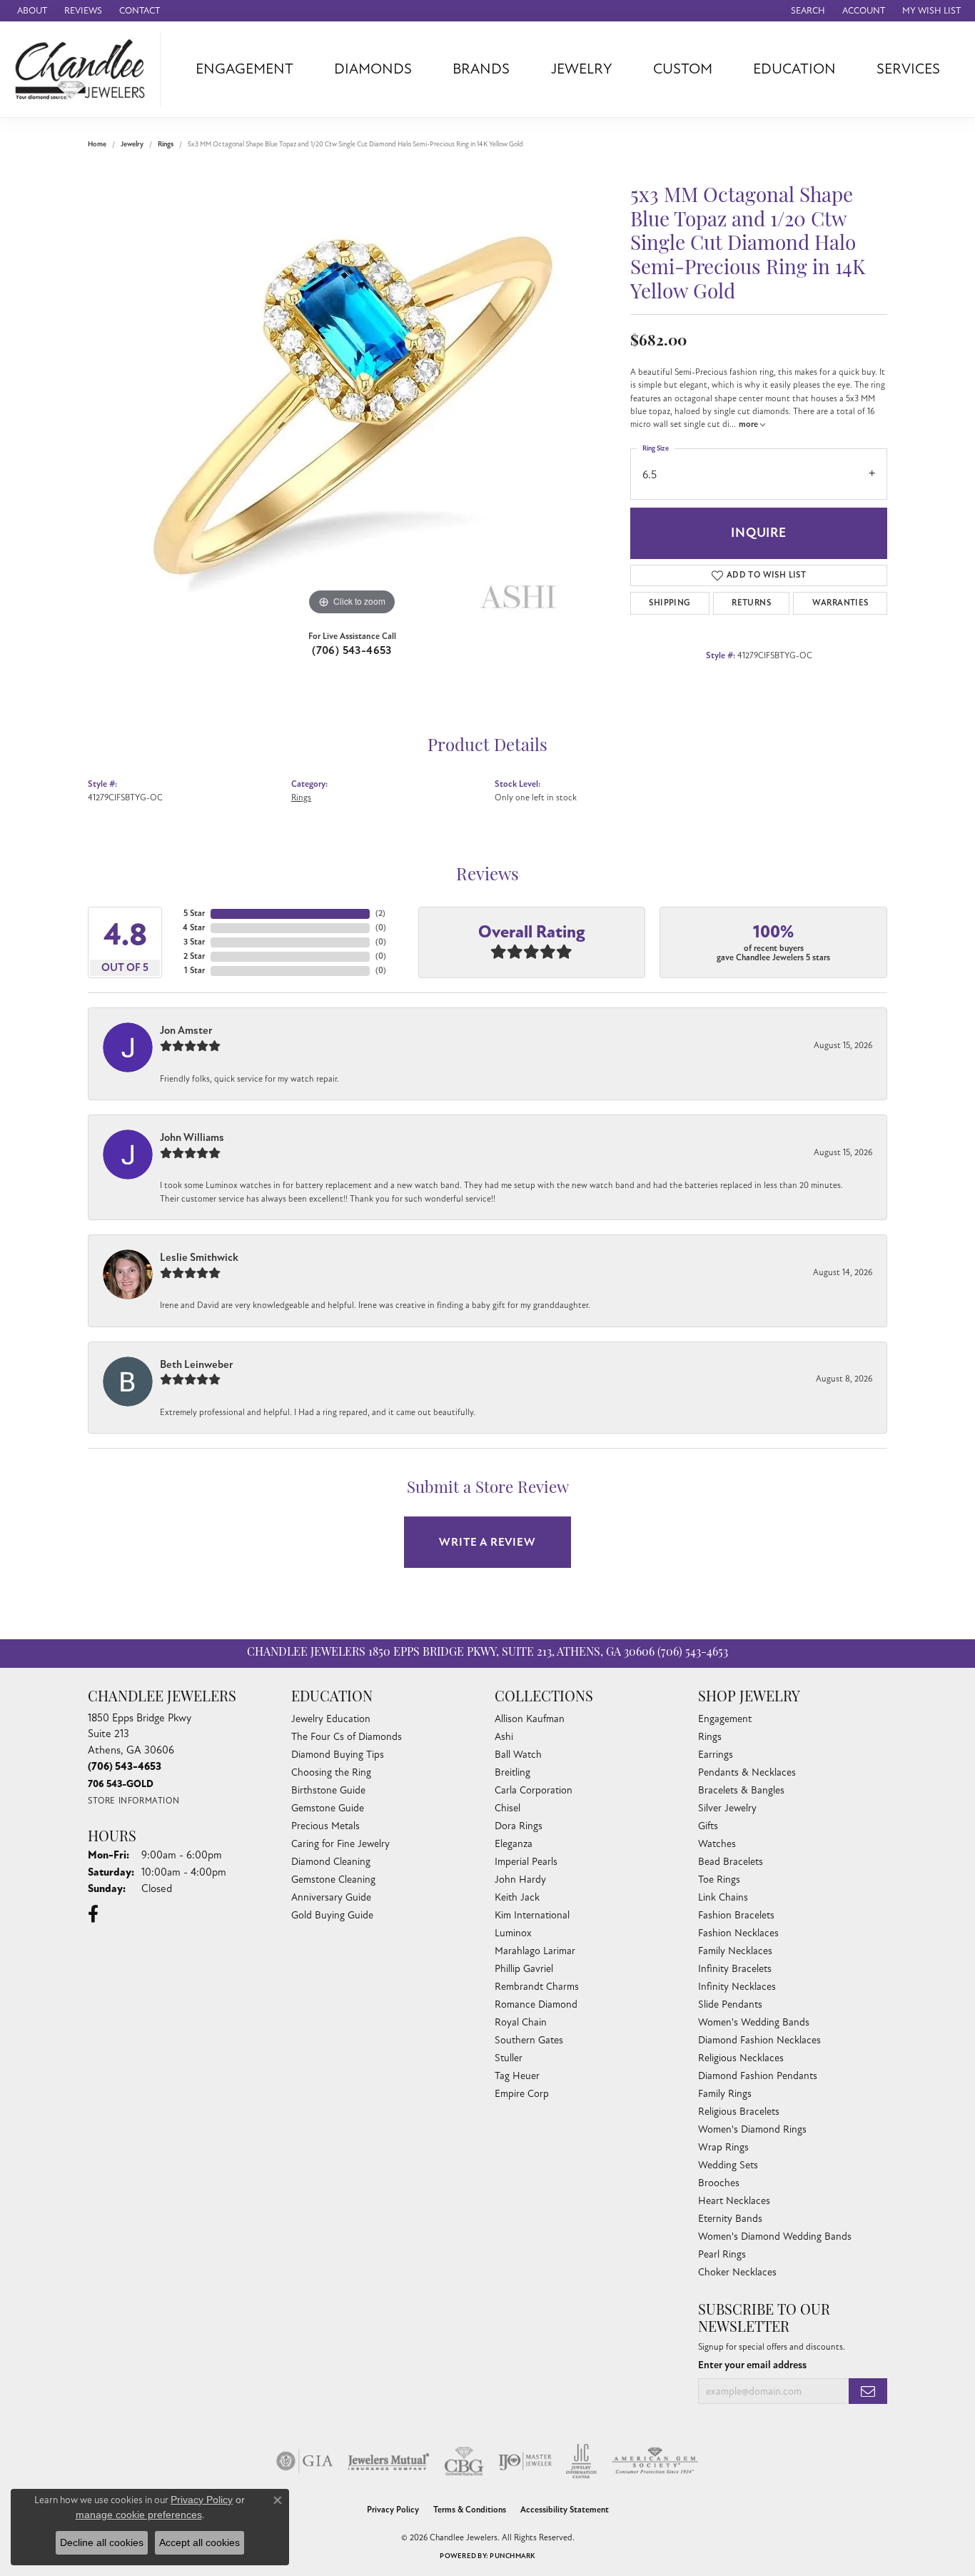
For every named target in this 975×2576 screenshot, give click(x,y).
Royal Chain (521, 2022)
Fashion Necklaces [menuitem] (738, 1933)
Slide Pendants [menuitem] (730, 2004)
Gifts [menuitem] (708, 1826)
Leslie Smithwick (199, 1257)
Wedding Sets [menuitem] (728, 2165)
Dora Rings (519, 1826)
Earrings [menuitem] (716, 1755)
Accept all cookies (199, 2542)
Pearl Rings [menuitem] (722, 2254)
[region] (352, 405)
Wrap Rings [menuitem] (723, 2147)
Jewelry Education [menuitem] (331, 1719)
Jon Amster (186, 1030)
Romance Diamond (536, 2004)
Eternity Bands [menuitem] (730, 2219)
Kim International (532, 1915)
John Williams (192, 1137)
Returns (751, 603)
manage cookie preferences (139, 2515)
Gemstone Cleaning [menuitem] (333, 1880)
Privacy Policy (393, 2510)
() (380, 914)
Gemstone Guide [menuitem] (328, 1808)
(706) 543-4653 (352, 650)
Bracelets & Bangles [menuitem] (741, 1790)
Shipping (670, 603)
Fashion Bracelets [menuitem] (736, 1915)
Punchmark (512, 2556)
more (749, 424)
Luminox (513, 1933)
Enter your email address (752, 2365)
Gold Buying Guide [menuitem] (332, 1915)
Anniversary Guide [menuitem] (331, 1897)
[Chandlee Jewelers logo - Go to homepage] (84, 69)
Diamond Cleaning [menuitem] (331, 1862)
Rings (166, 144)
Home (97, 144)
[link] (31, 11)
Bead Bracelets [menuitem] (731, 1862)
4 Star (194, 928)
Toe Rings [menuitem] (719, 1880)
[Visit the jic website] (581, 2461)
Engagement (244, 69)
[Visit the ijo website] (525, 2461)
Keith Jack (517, 1897)
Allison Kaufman (530, 1719)
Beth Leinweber (197, 1364)
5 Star (194, 914)
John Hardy (520, 1880)
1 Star (195, 971)
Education (794, 69)
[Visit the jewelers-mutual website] (389, 2461)
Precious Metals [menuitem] (325, 1826)
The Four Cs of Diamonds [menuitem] (347, 1737)
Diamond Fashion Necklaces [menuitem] (759, 2040)
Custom (683, 69)
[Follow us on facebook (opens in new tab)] (93, 1914)
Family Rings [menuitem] (725, 2094)
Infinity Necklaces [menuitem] (737, 1987)
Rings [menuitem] (710, 1737)
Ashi (504, 1737)
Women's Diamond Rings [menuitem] (752, 2129)
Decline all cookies (102, 2542)
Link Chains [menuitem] (723, 1897)
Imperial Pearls (526, 1862)
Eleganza (514, 1844)
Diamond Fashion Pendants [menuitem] (758, 2076)
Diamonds (373, 69)
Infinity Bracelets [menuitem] (735, 1969)
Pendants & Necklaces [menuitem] (747, 1772)
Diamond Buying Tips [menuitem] (338, 1755)
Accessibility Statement (565, 2510)
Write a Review (487, 1542)
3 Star (194, 942)
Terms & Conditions (470, 2510)
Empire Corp (522, 2094)
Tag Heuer (517, 2076)
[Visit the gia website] (305, 2461)
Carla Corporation (534, 1790)
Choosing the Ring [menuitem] (331, 1772)
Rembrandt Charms (537, 1987)
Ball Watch (518, 1755)
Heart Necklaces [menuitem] (734, 2201)
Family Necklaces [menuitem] (735, 1951)
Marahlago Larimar (535, 1951)
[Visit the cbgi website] (464, 2461)
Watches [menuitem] (717, 1844)
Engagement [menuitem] (725, 1719)
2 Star (194, 956)
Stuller (509, 2058)
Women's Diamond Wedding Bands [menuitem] (775, 2237)
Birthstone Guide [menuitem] (328, 1790)
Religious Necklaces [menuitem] (741, 2058)
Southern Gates (529, 2040)
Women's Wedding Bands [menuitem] (754, 2022)
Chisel (507, 1808)
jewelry (132, 144)
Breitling (512, 1772)
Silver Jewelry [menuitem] (727, 1808)
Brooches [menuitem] (719, 2183)
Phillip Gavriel (524, 1969)
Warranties (840, 603)
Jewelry (582, 69)
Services (908, 69)
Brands (481, 69)
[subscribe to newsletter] (868, 2391)
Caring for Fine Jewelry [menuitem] (340, 1844)
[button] (807, 11)
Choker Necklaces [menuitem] (737, 2272)
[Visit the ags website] (655, 2461)
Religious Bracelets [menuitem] (739, 2112)
